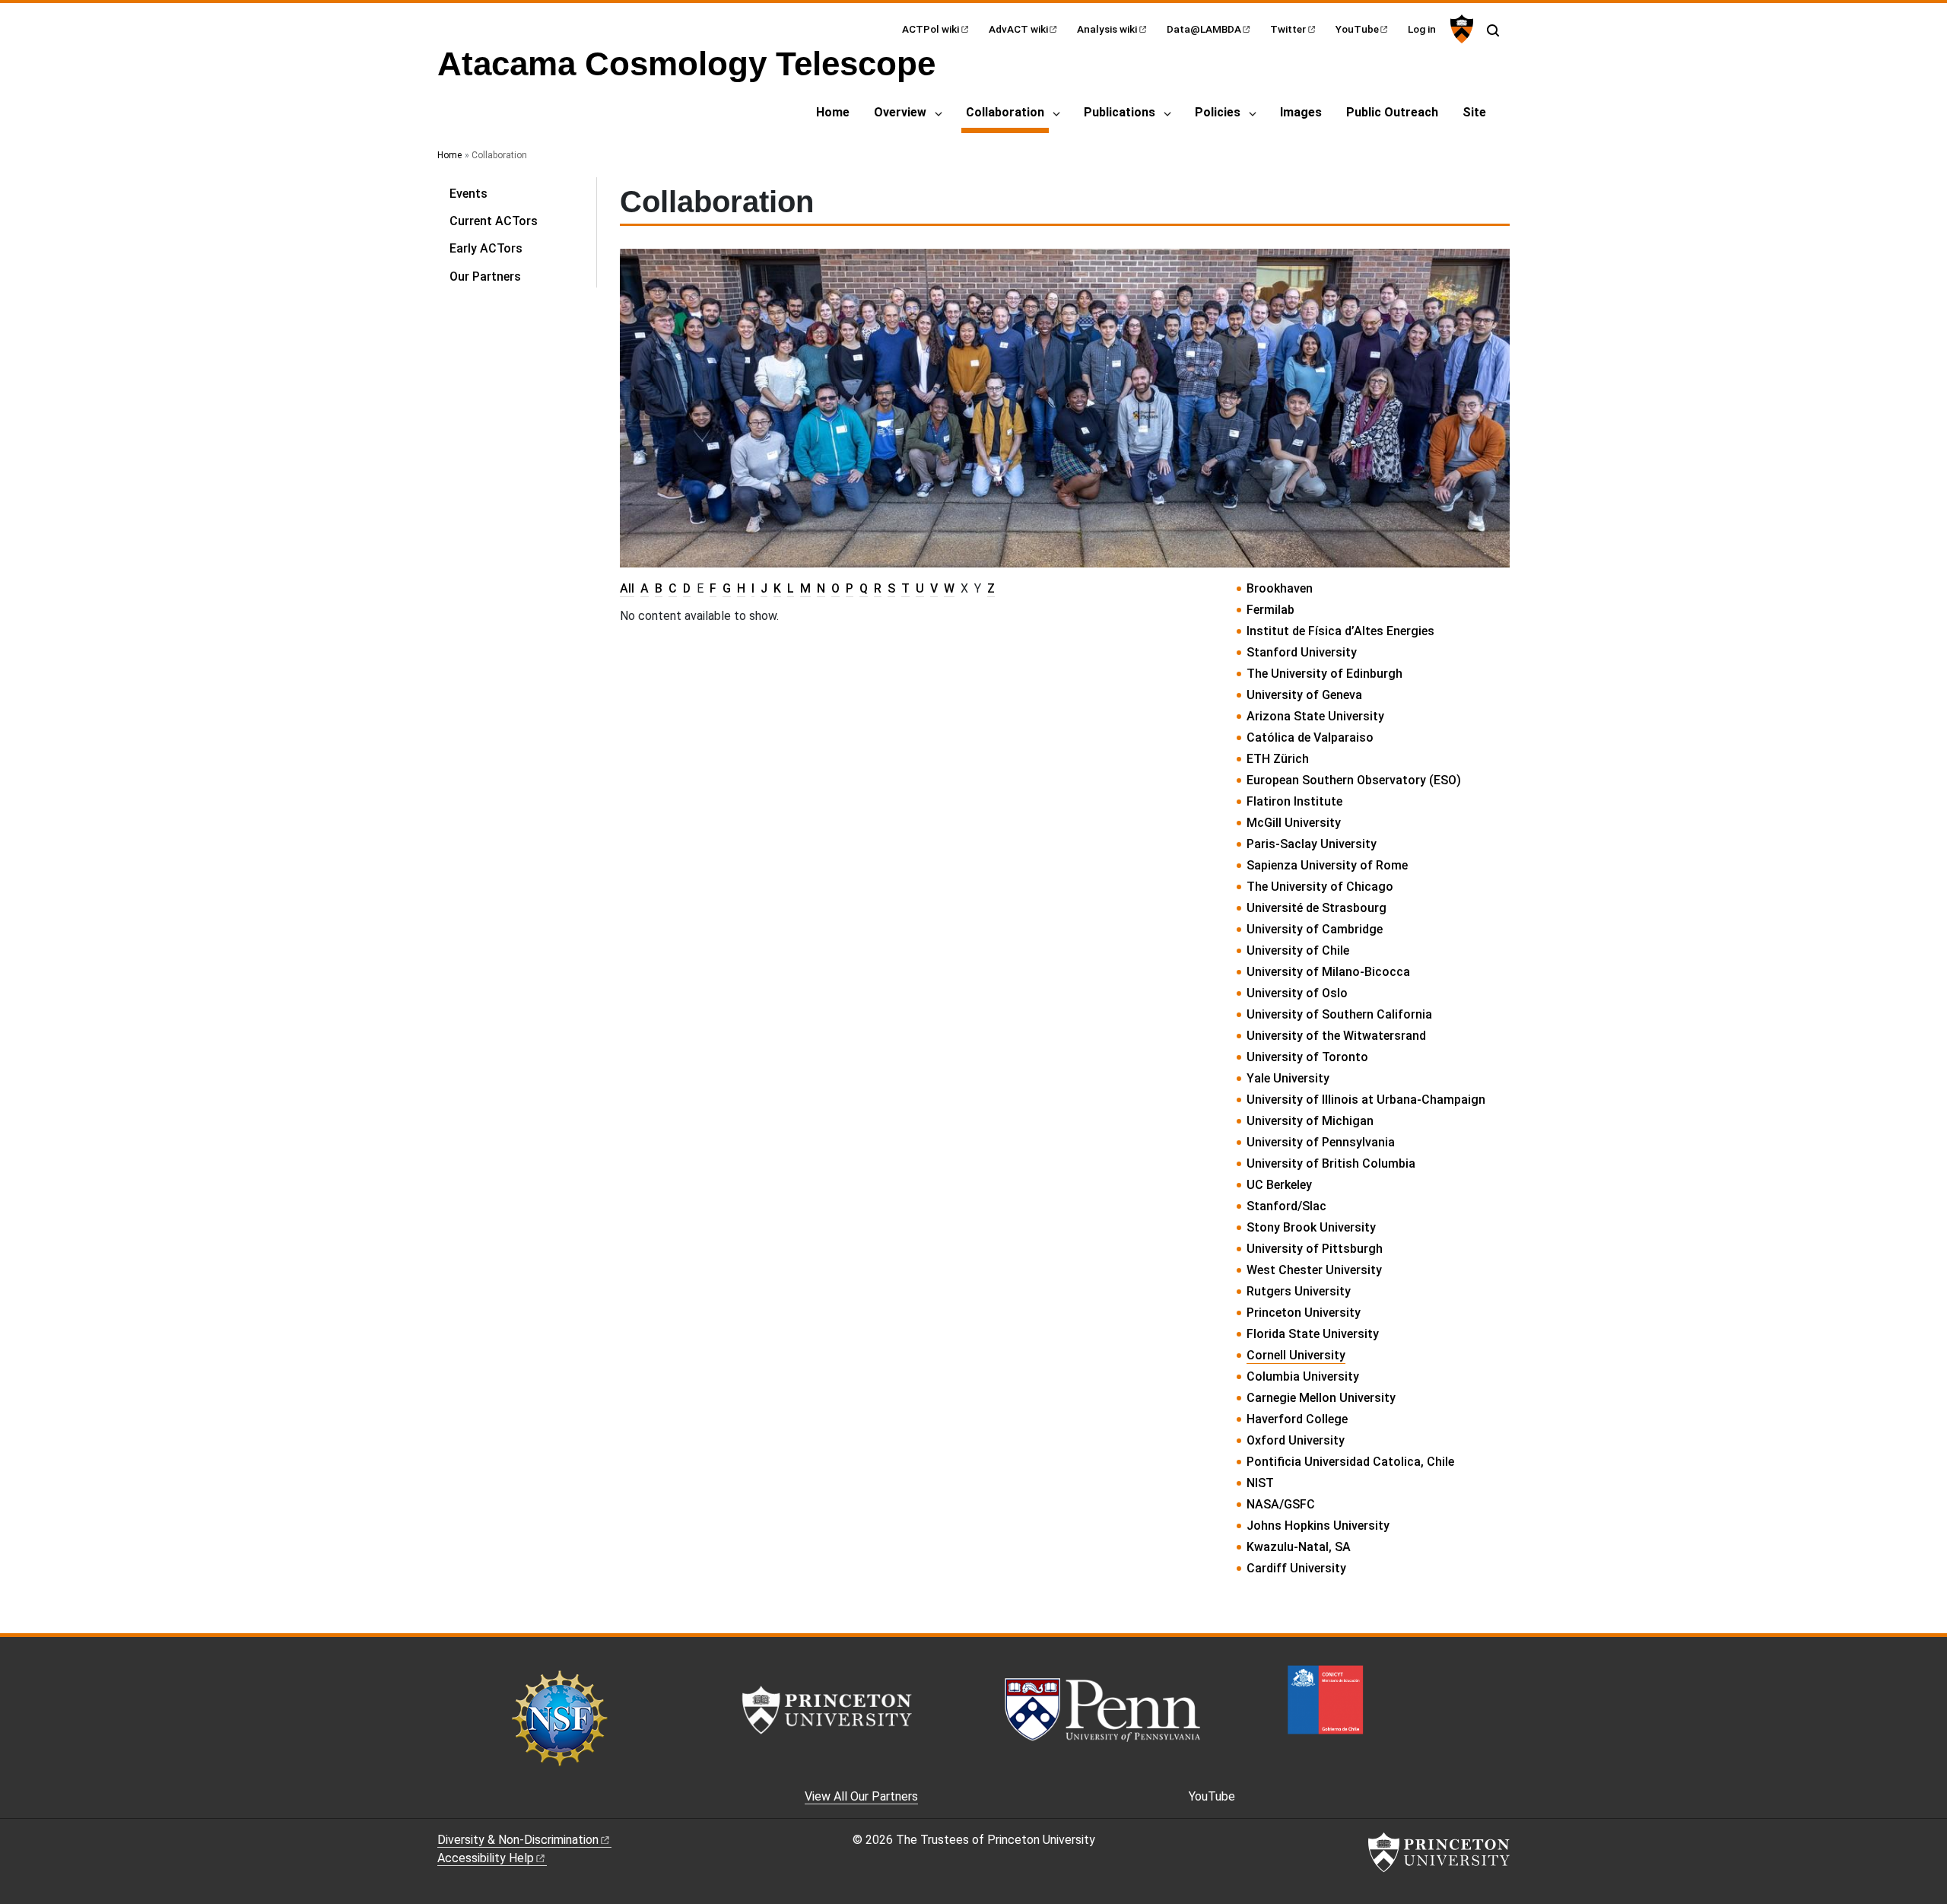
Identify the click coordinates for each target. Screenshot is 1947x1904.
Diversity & (518, 1840)
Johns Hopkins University (1318, 1526)
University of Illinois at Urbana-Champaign (1366, 1100)
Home (833, 112)
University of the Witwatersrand (1336, 1036)
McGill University (1294, 823)
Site (1474, 112)
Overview (900, 112)
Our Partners (485, 277)
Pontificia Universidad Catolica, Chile (1350, 1462)
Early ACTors (486, 248)
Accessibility (486, 1858)
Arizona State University (1315, 716)
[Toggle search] (1493, 30)
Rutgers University (1299, 1291)
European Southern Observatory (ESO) (1354, 780)
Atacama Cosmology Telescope (686, 64)
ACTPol (931, 29)
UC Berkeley (1279, 1185)
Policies (1218, 112)
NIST (1260, 1483)
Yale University (1288, 1078)
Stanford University (1302, 652)
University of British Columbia (1331, 1163)
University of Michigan (1310, 1121)
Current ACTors (494, 221)
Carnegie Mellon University (1321, 1398)
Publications (1120, 112)
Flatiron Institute (1294, 801)
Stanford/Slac (1286, 1206)
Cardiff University (1296, 1568)
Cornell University (1296, 1355)
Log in (1422, 29)
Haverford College (1297, 1419)
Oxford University (1296, 1440)
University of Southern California (1339, 1014)
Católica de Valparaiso (1310, 737)
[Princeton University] (1460, 29)
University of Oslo (1297, 993)
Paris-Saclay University (1312, 844)
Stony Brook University (1311, 1227)
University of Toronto (1307, 1057)
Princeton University (1304, 1313)
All (627, 588)
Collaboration (1007, 112)
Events (468, 194)
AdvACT (1018, 29)
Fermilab (1270, 610)
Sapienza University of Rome (1327, 865)
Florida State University (1313, 1334)
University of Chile (1298, 950)
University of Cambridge (1315, 929)
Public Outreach (1392, 112)
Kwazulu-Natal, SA (1299, 1547)
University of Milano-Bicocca (1328, 972)
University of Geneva (1304, 695)
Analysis (1107, 29)
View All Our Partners (861, 1796)
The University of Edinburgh (1324, 674)
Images (1301, 112)
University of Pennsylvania (1321, 1142)
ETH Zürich (1278, 759)
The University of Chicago (1320, 887)
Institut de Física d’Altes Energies (1340, 631)
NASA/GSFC (1281, 1504)
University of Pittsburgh (1315, 1249)
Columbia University (1303, 1376)
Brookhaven (1280, 588)
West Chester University (1314, 1270)
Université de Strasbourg (1317, 908)
